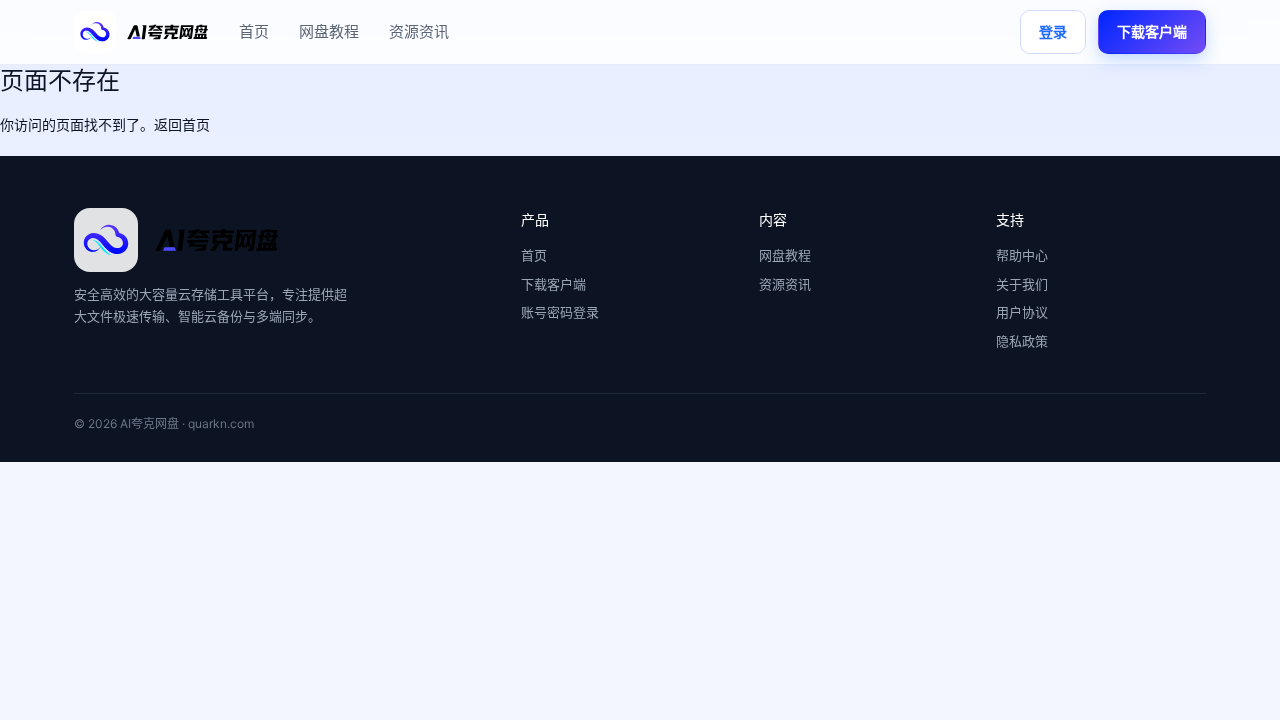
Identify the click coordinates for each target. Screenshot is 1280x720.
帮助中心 (1022, 255)
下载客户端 (1152, 31)
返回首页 (182, 124)
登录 (1053, 31)
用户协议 (1022, 312)
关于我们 (1022, 284)
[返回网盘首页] (141, 32)
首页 (254, 31)
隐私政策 (1022, 341)
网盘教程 (329, 31)
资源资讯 (419, 31)
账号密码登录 (560, 312)
